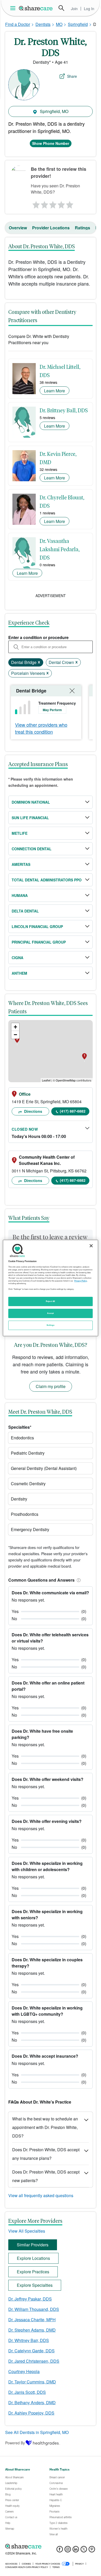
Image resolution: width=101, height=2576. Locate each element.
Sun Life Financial (30, 818)
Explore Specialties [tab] (35, 2285)
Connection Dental (32, 849)
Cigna (17, 958)
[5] (70, 203)
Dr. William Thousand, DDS (34, 2309)
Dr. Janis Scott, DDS (27, 2392)
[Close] (91, 1246)
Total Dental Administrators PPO (47, 880)
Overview (18, 228)
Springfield (78, 24)
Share (72, 76)
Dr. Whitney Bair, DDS (29, 2340)
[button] (78, 1580)
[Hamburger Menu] (14, 8)
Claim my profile (51, 1386)
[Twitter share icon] (84, 2551)
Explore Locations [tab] (33, 2258)
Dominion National (31, 802)
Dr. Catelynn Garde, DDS (31, 2351)
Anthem (19, 973)
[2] (44, 203)
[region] (51, 1288)
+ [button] (15, 1027)
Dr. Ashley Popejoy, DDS (31, 2413)
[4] (61, 203)
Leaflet (46, 1080)
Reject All (51, 1301)
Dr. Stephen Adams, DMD (32, 2330)
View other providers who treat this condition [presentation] (41, 728)
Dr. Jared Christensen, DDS (34, 2361)
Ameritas (21, 864)
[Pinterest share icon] (92, 2551)
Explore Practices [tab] (33, 2272)
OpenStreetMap (66, 1080)
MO (59, 24)
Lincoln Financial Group (37, 926)
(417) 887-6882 (73, 1111)
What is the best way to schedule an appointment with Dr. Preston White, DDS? (45, 2127)
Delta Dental (25, 911)
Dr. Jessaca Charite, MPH (32, 2320)
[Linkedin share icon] (76, 2551)
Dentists (43, 24)
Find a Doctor (18, 24)
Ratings (82, 228)
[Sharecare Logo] (36, 8)
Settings (51, 1325)
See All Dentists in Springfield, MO (37, 2432)
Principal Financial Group (39, 942)
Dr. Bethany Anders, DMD (32, 2402)
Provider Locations (51, 228)
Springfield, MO (54, 111)
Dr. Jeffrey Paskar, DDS (30, 2299)
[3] (53, 203)
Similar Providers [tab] (33, 2245)
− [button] (15, 1035)
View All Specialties (27, 2231)
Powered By (15, 2443)
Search (61, 8)
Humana (20, 895)
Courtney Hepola (24, 2371)
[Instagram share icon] (68, 2551)
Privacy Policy (81, 1281)
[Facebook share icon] (60, 2551)
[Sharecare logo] (51, 2546)
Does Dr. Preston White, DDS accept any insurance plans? (46, 2154)
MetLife (20, 833)
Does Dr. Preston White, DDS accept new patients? (46, 2176)
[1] (35, 203)
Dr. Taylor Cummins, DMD (32, 2382)
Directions (33, 1111)
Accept (50, 1313)
